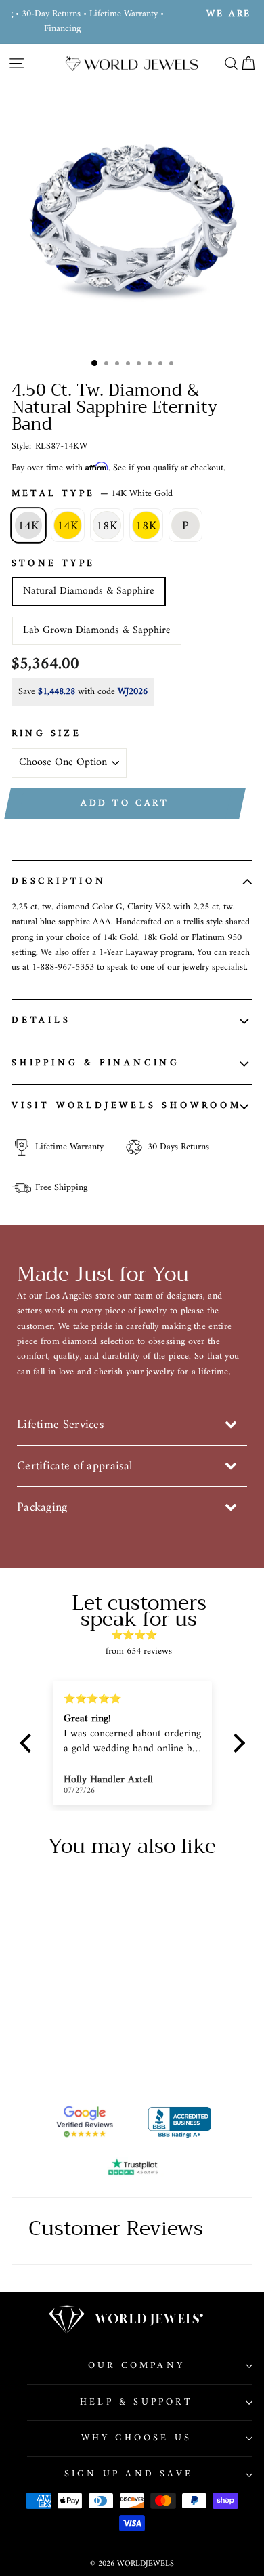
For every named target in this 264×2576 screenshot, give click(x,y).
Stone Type (53, 564)
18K (107, 526)
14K (28, 526)
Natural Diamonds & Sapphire (89, 591)
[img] (139, 1635)
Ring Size (46, 734)
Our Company (136, 2366)
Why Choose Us (137, 2438)
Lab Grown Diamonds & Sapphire (97, 630)
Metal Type (92, 494)
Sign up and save (129, 2474)
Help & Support (136, 2402)
